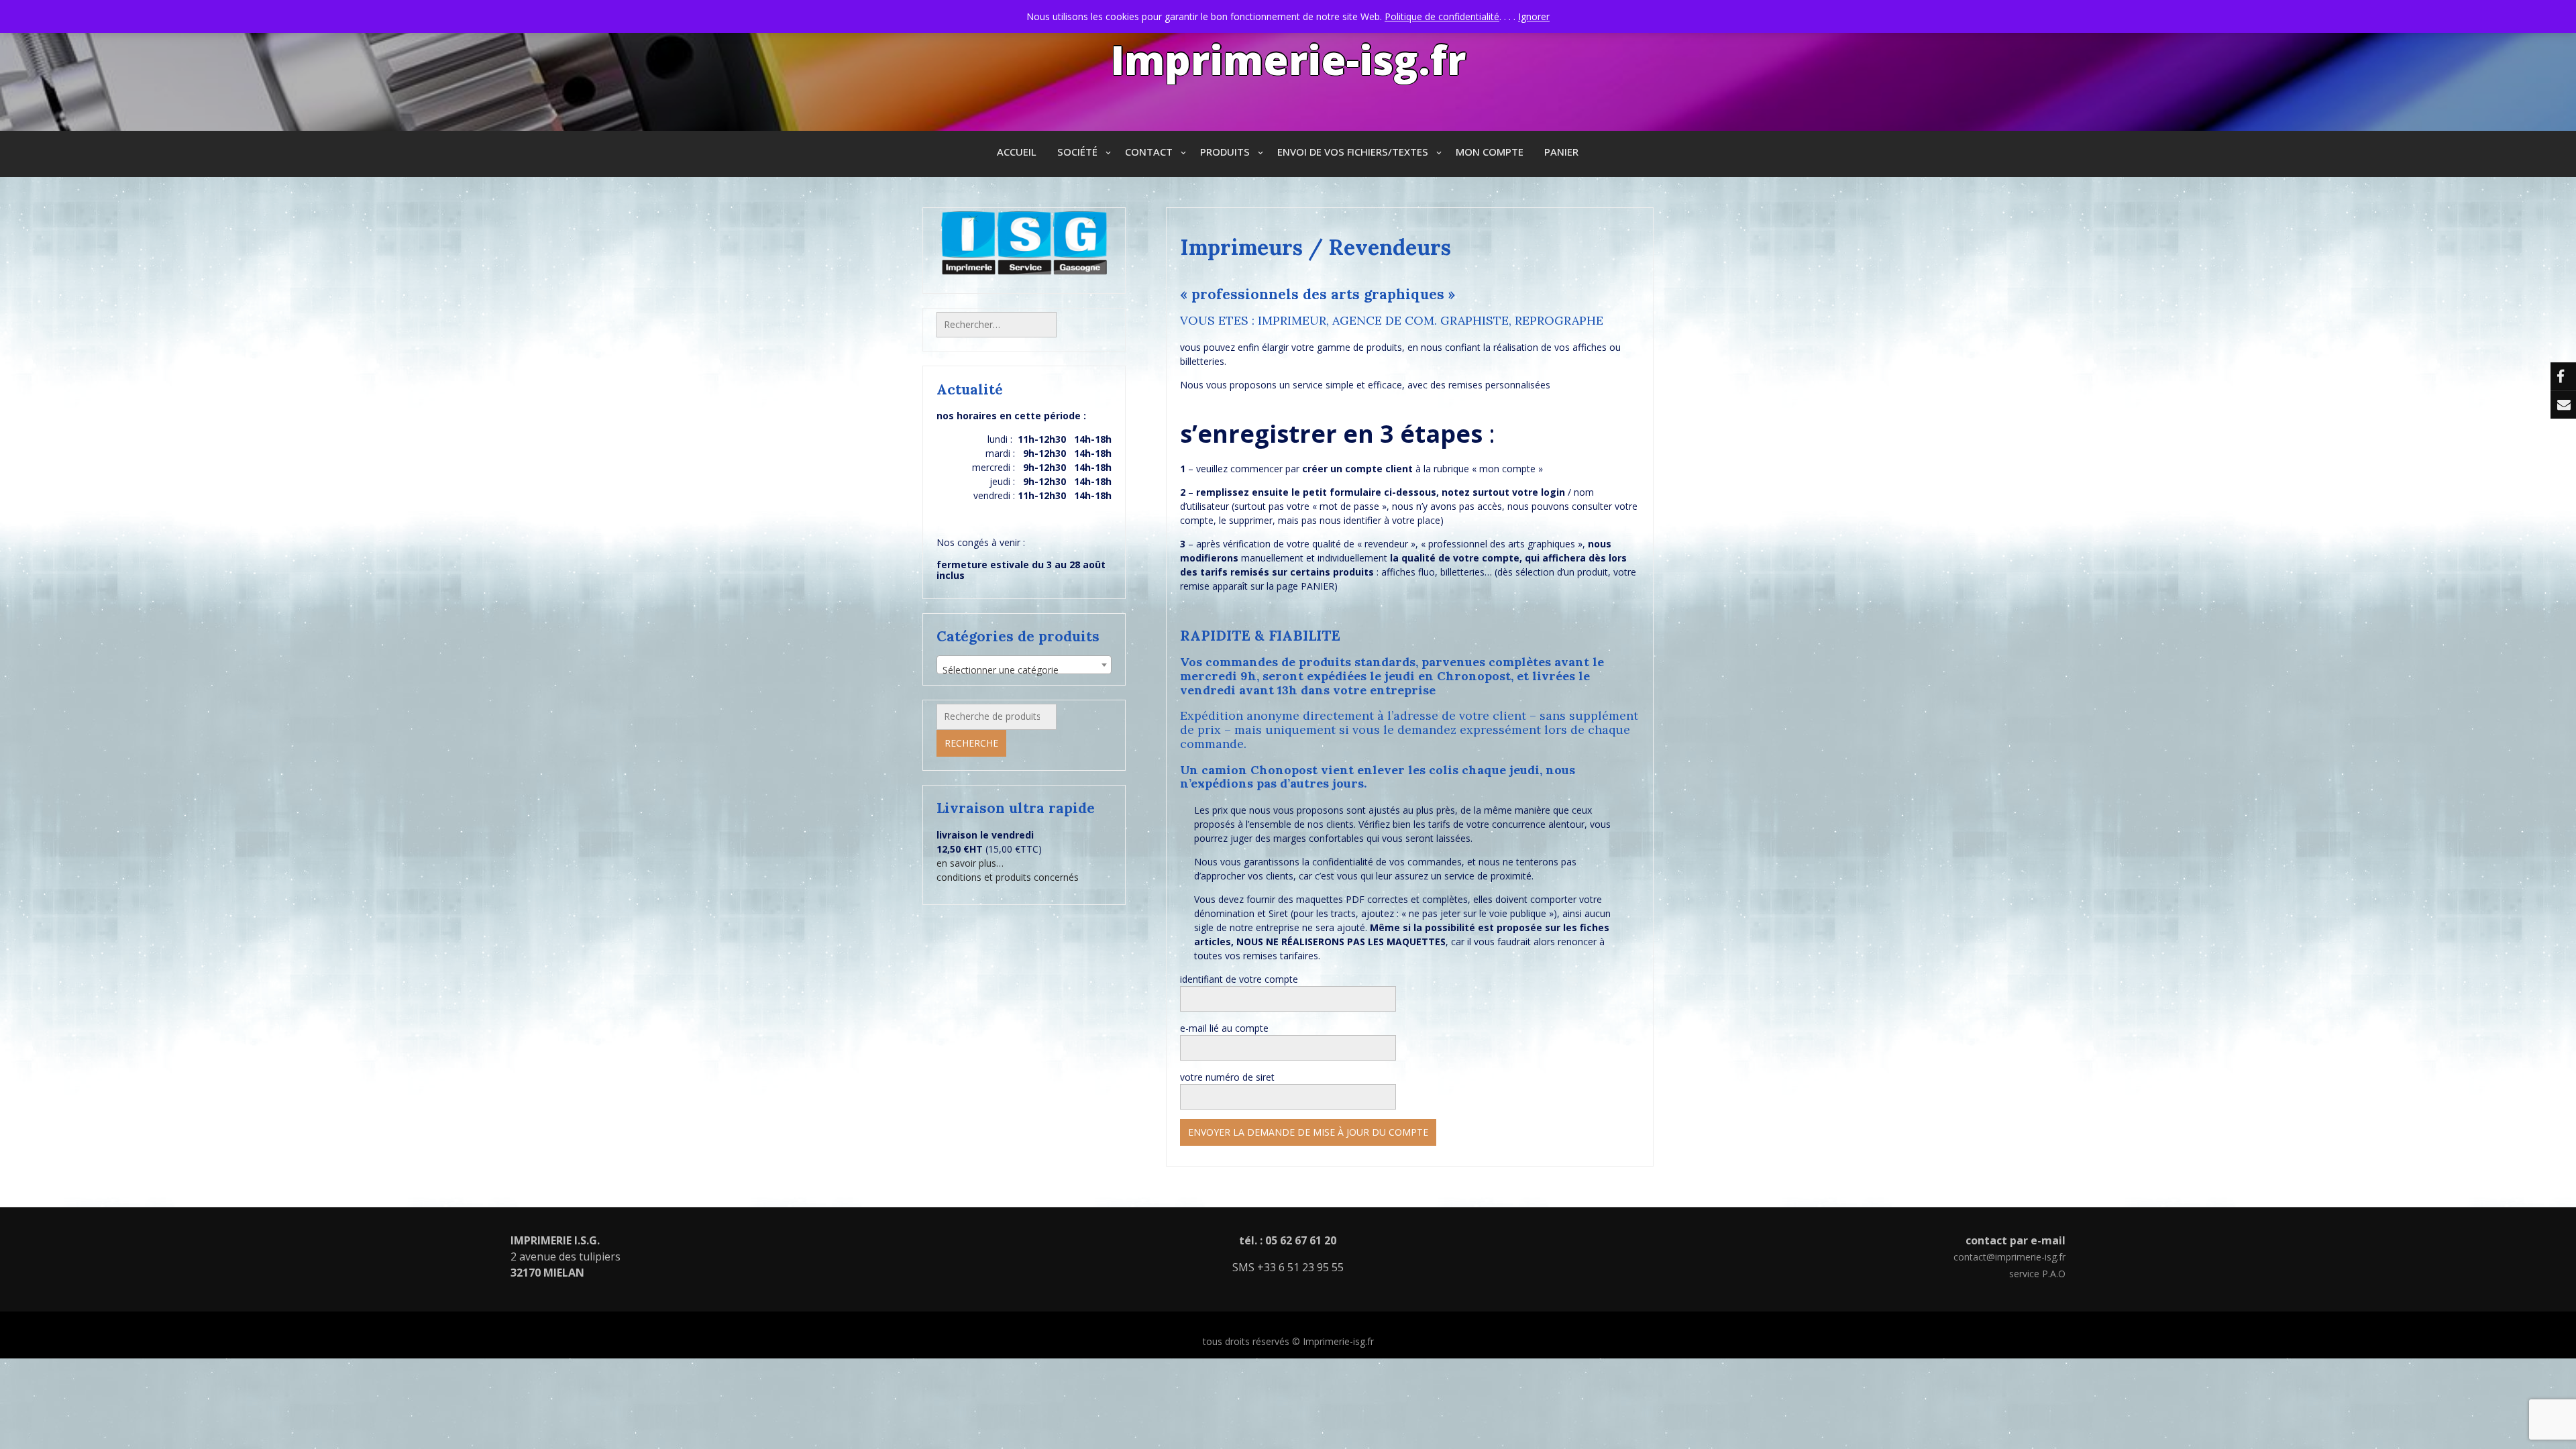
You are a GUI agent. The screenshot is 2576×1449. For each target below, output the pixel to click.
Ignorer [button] (1534, 16)
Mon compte (1490, 152)
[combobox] (1024, 665)
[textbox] (1024, 670)
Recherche (971, 743)
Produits (1225, 152)
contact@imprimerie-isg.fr (2009, 1257)
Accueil (1017, 152)
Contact (1149, 152)
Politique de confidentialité (1442, 16)
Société (1077, 152)
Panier (1561, 152)
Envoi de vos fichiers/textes (1353, 152)
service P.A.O (2037, 1274)
